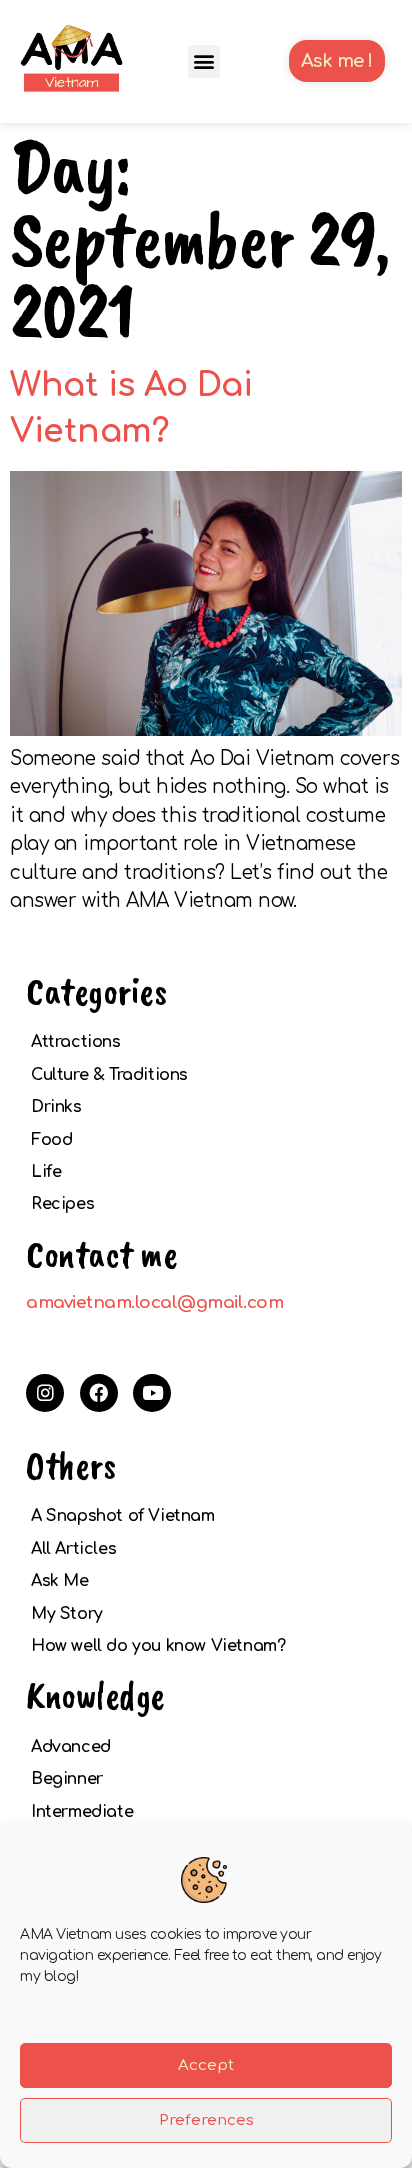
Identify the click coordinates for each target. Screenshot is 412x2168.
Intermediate (82, 1812)
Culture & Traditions (109, 1075)
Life (46, 1172)
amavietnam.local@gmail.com (154, 1302)
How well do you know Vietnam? (158, 1646)
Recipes (62, 1204)
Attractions (76, 1042)
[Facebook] (99, 1393)
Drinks (56, 1107)
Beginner (67, 1779)
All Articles (73, 1549)
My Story (67, 1614)
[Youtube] (152, 1393)
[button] (204, 61)
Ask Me (60, 1581)
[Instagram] (45, 1393)
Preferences (206, 2120)
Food (51, 1140)
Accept (206, 2065)
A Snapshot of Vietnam (123, 1516)
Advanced (71, 1747)
